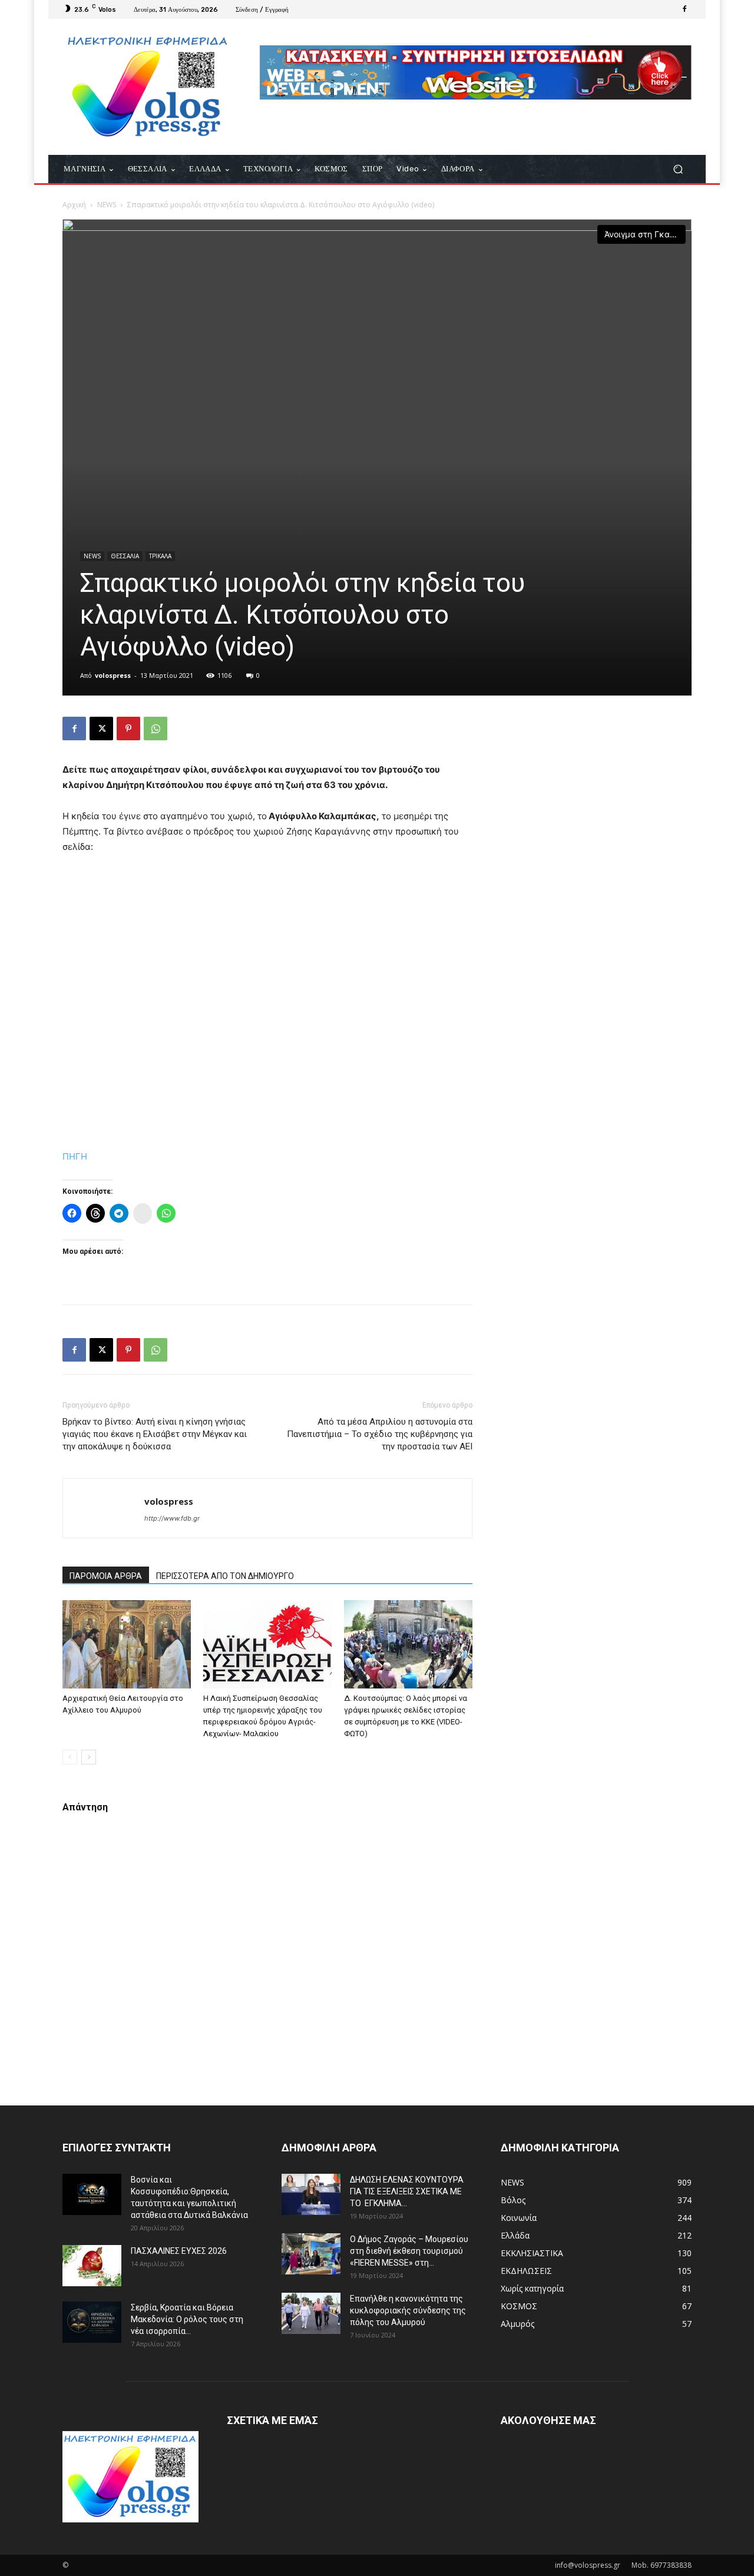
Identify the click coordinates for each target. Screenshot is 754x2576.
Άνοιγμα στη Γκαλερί (645, 234)
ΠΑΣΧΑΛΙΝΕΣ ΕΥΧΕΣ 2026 (179, 2251)
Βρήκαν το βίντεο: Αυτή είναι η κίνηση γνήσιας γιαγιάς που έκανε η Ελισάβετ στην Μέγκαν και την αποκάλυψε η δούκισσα (155, 1434)
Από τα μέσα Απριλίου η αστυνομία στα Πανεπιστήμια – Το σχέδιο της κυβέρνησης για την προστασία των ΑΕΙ (380, 1434)
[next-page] (89, 1757)
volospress (113, 675)
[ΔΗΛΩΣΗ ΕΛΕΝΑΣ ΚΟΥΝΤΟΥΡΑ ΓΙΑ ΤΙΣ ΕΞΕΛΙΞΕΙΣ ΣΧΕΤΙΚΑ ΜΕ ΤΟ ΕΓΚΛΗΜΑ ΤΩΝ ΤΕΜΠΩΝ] (311, 2194)
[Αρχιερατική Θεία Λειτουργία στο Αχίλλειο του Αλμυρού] (127, 1644)
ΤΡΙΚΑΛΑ (160, 556)
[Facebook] (684, 9)
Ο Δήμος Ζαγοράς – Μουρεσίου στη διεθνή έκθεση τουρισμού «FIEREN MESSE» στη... (409, 2251)
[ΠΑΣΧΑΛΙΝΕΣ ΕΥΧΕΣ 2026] (92, 2266)
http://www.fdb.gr (172, 1518)
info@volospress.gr (588, 2565)
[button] (678, 169)
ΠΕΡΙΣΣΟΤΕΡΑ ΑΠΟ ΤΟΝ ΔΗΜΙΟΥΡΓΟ (225, 1576)
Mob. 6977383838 (662, 2565)
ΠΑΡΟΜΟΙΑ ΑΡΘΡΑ (106, 1576)
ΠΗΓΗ (75, 1156)
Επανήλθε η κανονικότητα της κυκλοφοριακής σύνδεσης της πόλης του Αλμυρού (408, 2310)
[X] (101, 729)
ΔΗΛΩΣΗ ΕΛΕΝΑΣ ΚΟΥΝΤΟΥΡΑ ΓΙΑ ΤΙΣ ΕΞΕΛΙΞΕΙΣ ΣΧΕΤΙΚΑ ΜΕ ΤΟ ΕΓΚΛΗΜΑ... (407, 2191)
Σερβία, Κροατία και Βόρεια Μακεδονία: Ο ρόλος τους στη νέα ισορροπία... (187, 2319)
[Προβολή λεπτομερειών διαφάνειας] (476, 72)
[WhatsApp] (156, 729)
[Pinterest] (128, 729)
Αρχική (74, 205)
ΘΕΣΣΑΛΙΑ (125, 556)
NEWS (107, 205)
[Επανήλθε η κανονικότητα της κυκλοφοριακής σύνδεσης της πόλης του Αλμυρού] (311, 2313)
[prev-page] (70, 1757)
